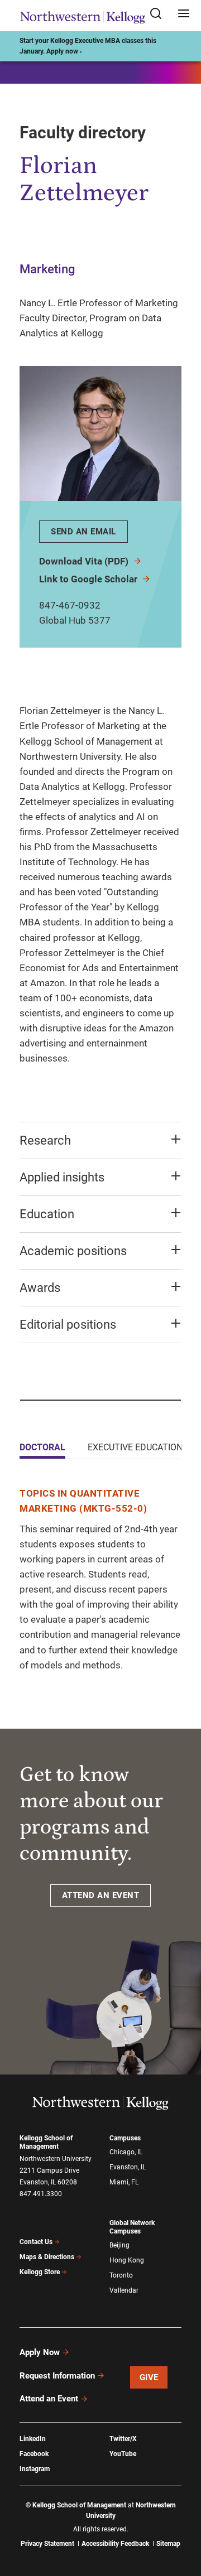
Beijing (119, 2245)
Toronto (121, 2275)
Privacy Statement (47, 2544)
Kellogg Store (40, 2272)
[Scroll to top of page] (182, 2518)
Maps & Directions (47, 2257)
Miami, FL (124, 2182)
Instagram (35, 2469)
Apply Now (40, 2352)
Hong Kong (127, 2260)
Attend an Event (49, 2399)
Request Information (57, 2376)
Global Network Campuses (132, 2227)
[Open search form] (160, 14)
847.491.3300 (41, 2194)
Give (149, 2377)
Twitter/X (123, 2439)
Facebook (34, 2454)
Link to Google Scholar (89, 579)
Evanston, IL (128, 2167)
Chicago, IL (126, 2152)
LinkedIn (33, 2439)
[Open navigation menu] (184, 14)
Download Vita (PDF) (85, 561)
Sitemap (168, 2544)
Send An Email (83, 532)
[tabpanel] (100, 1579)
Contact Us (36, 2242)
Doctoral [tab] (42, 1447)
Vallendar (124, 2290)
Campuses (125, 2138)
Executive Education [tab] (135, 1447)
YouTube (123, 2454)
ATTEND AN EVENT (101, 1895)
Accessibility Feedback (115, 2544)
